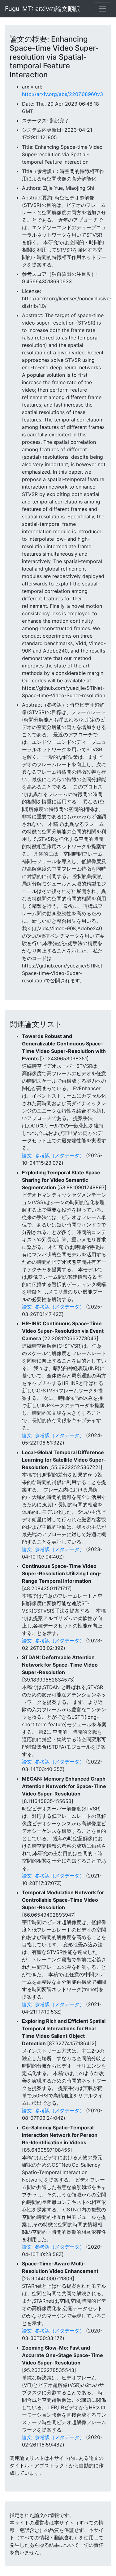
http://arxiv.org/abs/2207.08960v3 (62, 94)
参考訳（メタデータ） (60, 1155)
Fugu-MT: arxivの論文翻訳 (43, 9)
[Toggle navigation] (102, 9)
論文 (27, 1155)
